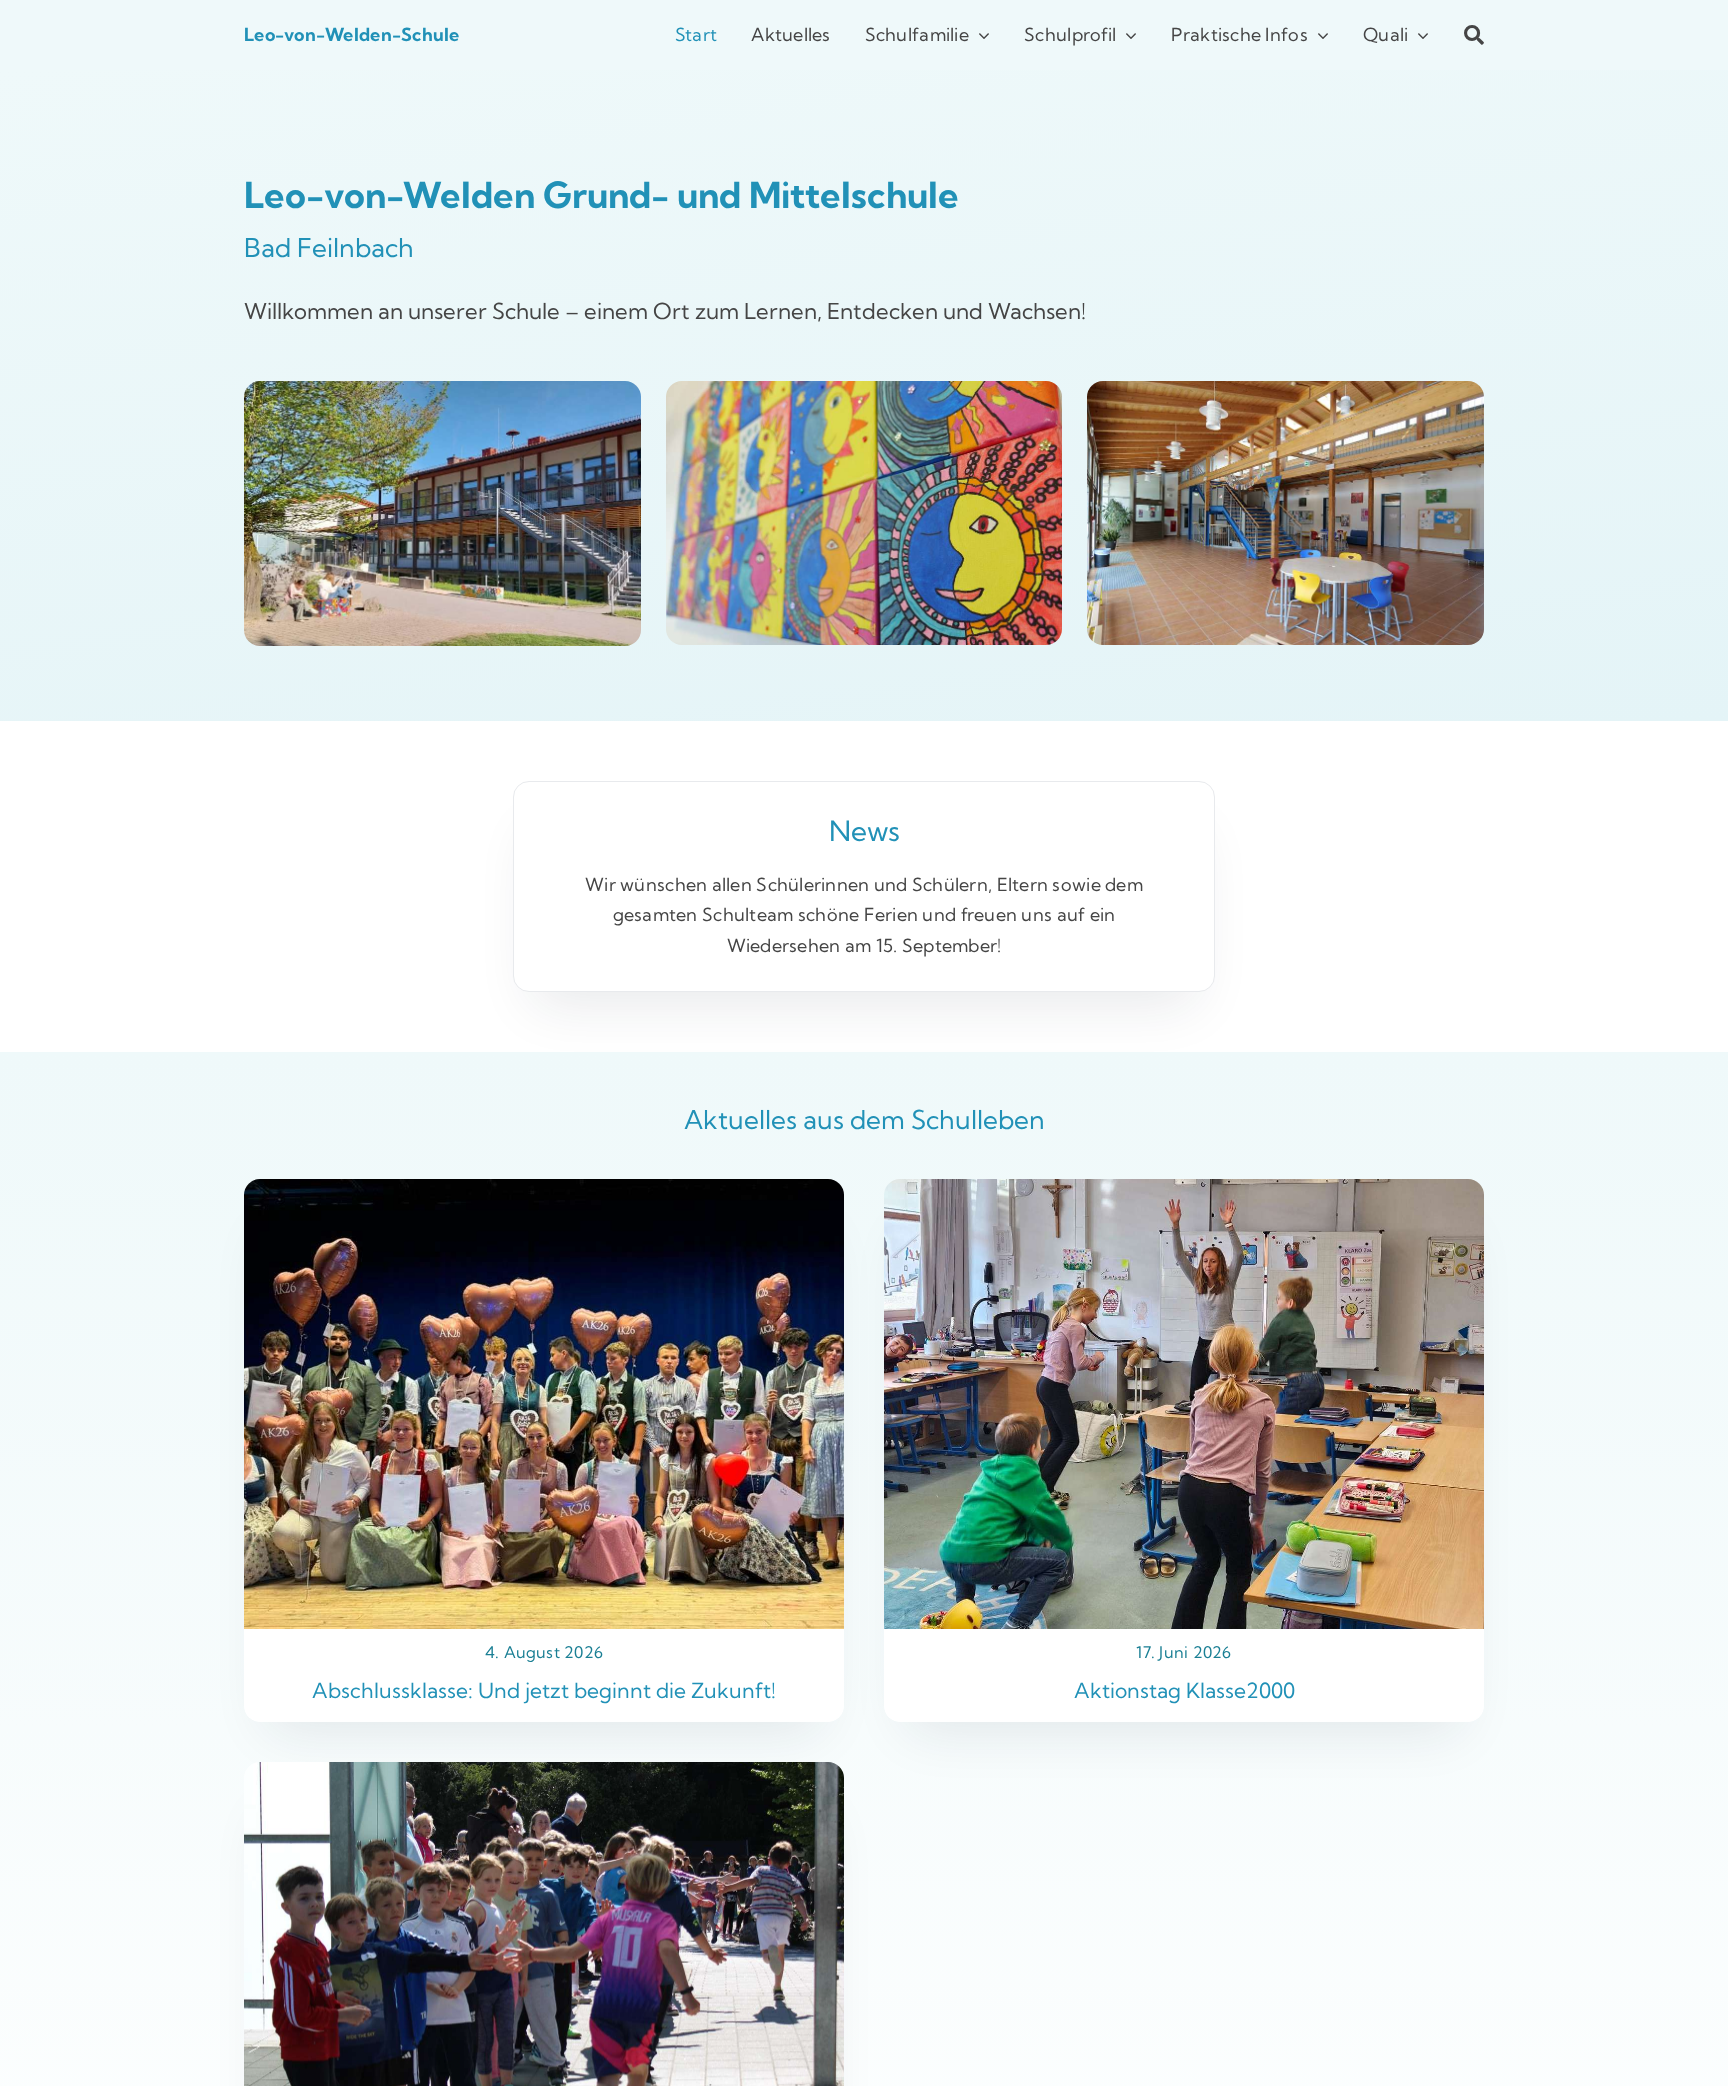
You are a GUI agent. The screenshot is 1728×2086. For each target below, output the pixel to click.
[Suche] (1457, 35)
